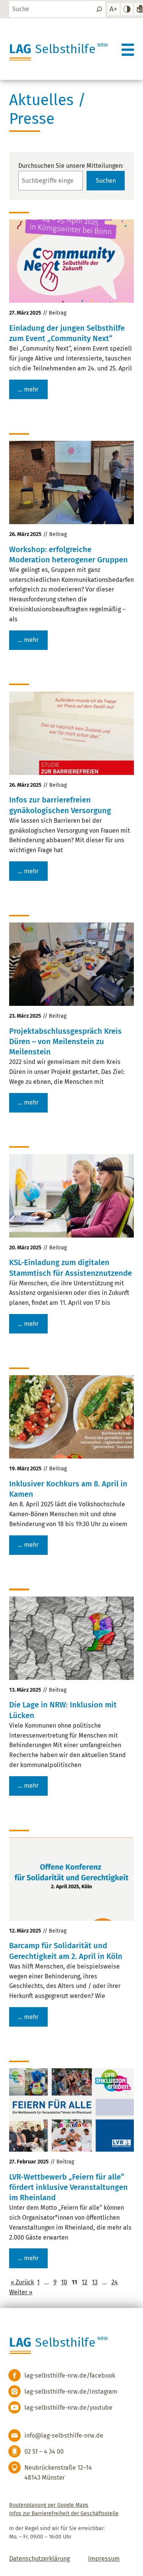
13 (95, 2282)
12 (84, 2282)
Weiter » (21, 2292)
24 (115, 2282)
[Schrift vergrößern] (113, 9)
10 (64, 2282)
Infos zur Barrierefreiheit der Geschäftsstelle (64, 2513)
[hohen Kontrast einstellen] (127, 9)
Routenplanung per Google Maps (49, 2505)
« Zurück (22, 2282)
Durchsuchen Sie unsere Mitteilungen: (71, 166)
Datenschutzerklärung (39, 2559)
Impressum (104, 2559)
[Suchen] (99, 9)
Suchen (106, 181)
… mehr (28, 389)
